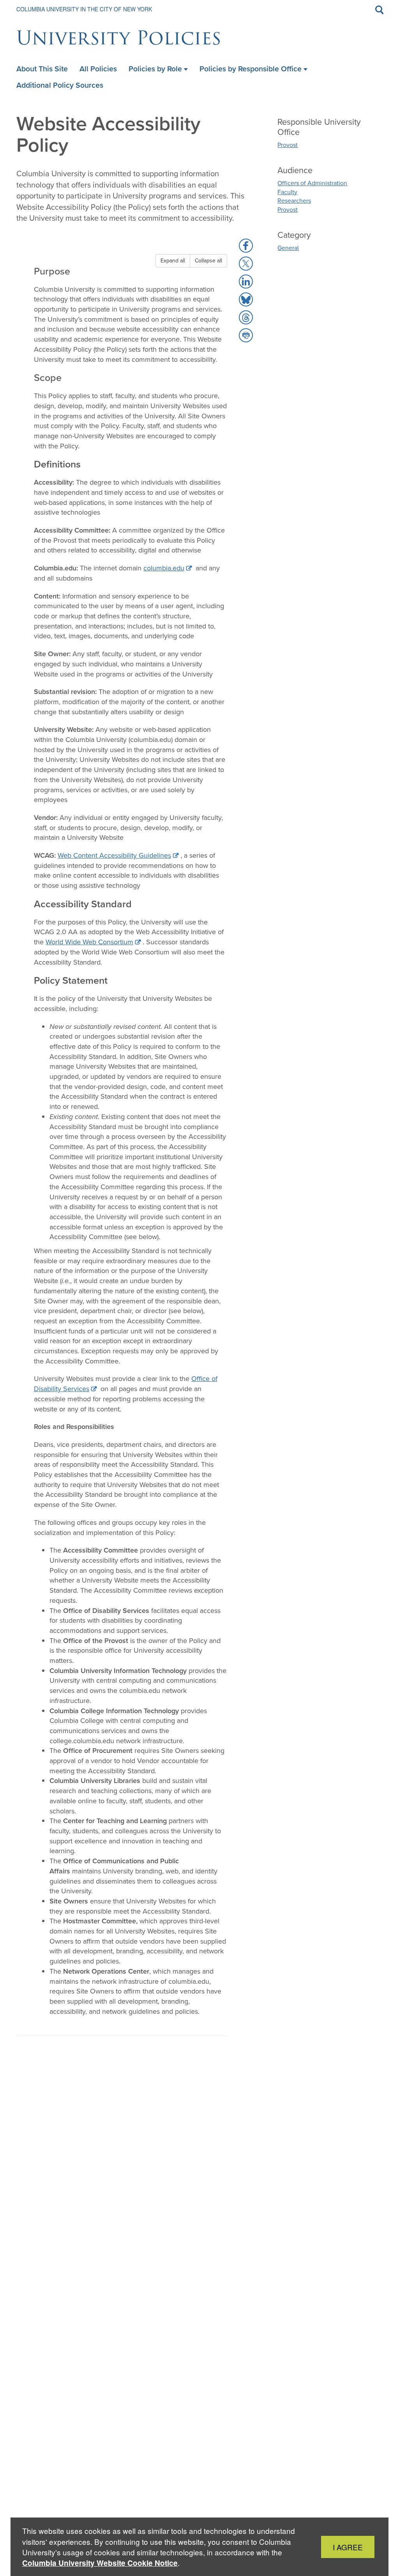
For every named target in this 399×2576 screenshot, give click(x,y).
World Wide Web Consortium (89, 942)
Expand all (173, 261)
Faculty (287, 192)
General (288, 248)
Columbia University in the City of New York (84, 9)
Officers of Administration (312, 183)
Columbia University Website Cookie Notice (100, 2563)
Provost (288, 145)
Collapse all (208, 261)
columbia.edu (164, 568)
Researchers (294, 201)
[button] (246, 246)
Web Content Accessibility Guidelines (114, 855)
